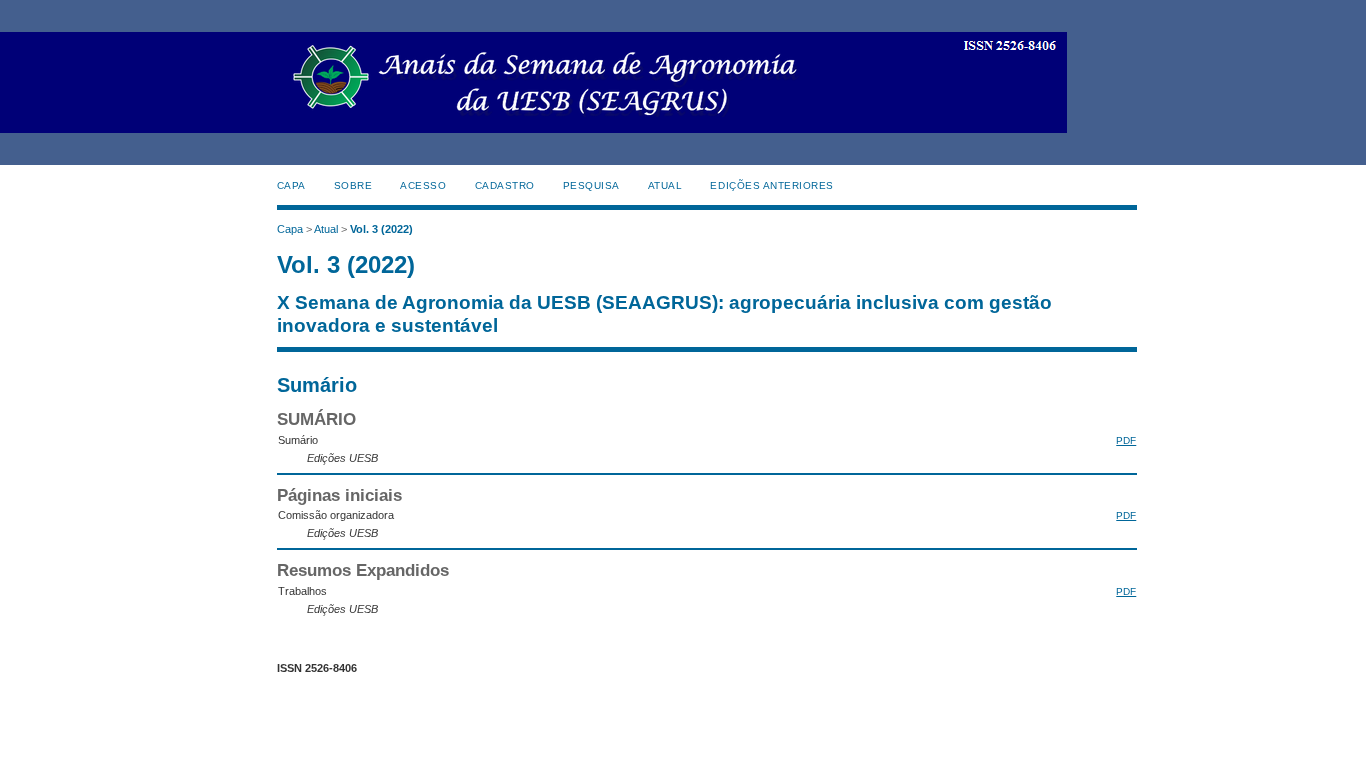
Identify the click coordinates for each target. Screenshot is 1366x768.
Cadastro (505, 185)
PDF (1126, 440)
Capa (291, 185)
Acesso (423, 185)
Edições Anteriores (771, 185)
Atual (665, 185)
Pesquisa (591, 185)
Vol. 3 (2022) (381, 229)
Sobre (353, 185)
